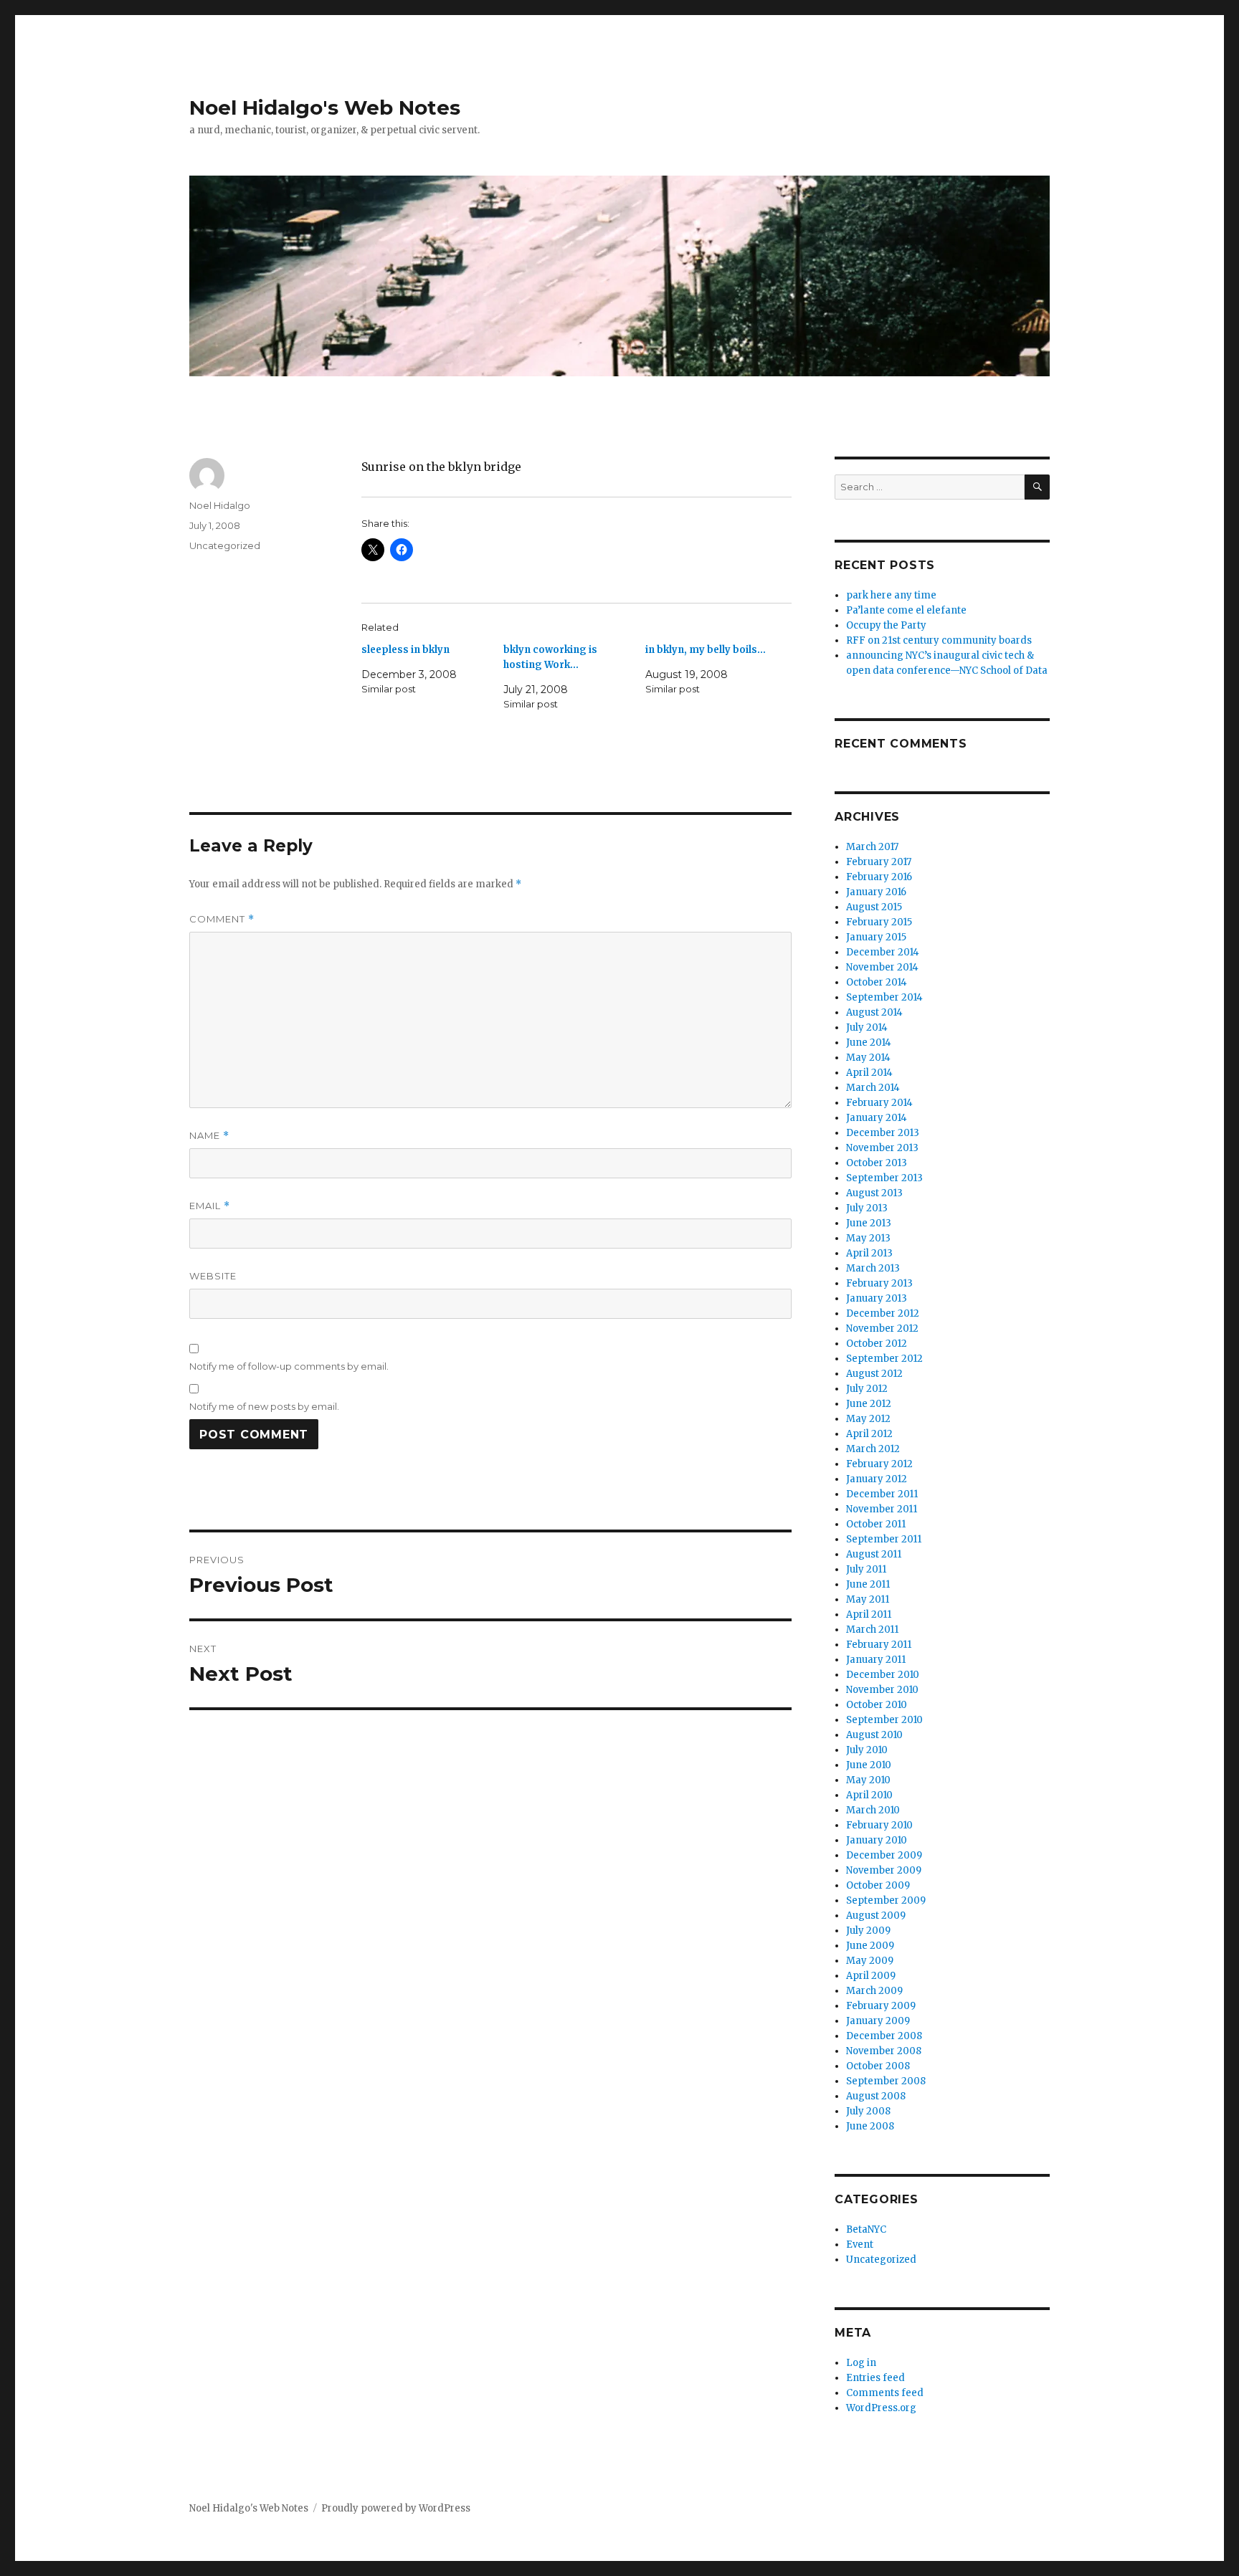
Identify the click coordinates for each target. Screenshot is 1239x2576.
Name (209, 1136)
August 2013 (874, 1193)
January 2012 (877, 1479)
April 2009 (871, 1976)
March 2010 (873, 1810)
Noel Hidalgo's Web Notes (325, 108)
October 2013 (877, 1163)
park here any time (891, 595)
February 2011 (879, 1645)
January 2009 (878, 2021)
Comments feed (885, 2393)
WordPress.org (881, 2408)
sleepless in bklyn (405, 650)
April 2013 (869, 1253)
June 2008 (870, 2126)
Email (210, 1206)
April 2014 (869, 1073)
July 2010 (867, 1750)
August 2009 (876, 1916)
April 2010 (869, 1795)
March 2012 (873, 1449)
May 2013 (868, 1238)
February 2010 (879, 1825)
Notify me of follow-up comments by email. (289, 1366)
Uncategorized (225, 545)
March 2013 (873, 1268)
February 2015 (879, 922)
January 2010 (877, 1840)
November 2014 (882, 967)
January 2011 (876, 1660)
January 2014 (877, 1118)
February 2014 (879, 1103)
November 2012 (882, 1328)
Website (213, 1276)
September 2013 (884, 1178)
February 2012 (879, 1464)
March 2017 (872, 847)
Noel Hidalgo (220, 505)
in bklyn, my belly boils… (706, 650)
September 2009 (886, 1900)
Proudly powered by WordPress (396, 2508)
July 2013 (867, 1208)
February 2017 (879, 862)
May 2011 (868, 1599)
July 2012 (867, 1389)
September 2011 (884, 1539)
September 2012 (884, 1359)
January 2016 (876, 892)
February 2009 (881, 2006)
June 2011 (868, 1584)
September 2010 (884, 1720)
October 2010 (877, 1705)
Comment (222, 919)
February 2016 (879, 877)
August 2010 (874, 1735)
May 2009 (870, 1961)
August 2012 (874, 1374)
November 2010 (882, 1690)
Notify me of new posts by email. (264, 1406)
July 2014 (867, 1027)
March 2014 (873, 1088)
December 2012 (883, 1313)
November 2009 (884, 1870)
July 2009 (868, 1931)
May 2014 (868, 1058)
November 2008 (884, 2051)
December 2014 (883, 952)
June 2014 (869, 1043)
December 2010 (883, 1675)
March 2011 (872, 1630)
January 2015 (876, 937)
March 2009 (874, 1991)
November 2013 (882, 1148)
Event (860, 2245)
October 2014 (877, 982)
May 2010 (868, 1780)
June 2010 (869, 1765)
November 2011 (882, 1509)
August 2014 (874, 1012)
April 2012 (869, 1434)
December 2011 (882, 1494)
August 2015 (874, 907)
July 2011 (866, 1569)
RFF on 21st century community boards (939, 640)
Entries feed (875, 2378)
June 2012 (869, 1404)
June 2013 (869, 1223)
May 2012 (868, 1419)
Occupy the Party (886, 625)
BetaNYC (866, 2229)
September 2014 (884, 997)
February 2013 (879, 1283)
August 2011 (874, 1554)
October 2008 (878, 2066)
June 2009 (870, 1946)
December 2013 (883, 1133)
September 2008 (886, 2081)
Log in (861, 2363)
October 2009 (878, 1885)
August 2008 (876, 2096)
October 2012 (877, 1344)
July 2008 (868, 2111)
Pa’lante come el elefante (906, 610)
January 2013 (877, 1298)
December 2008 (884, 2036)
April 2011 (869, 1614)
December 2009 (884, 1855)
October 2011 (876, 1524)
